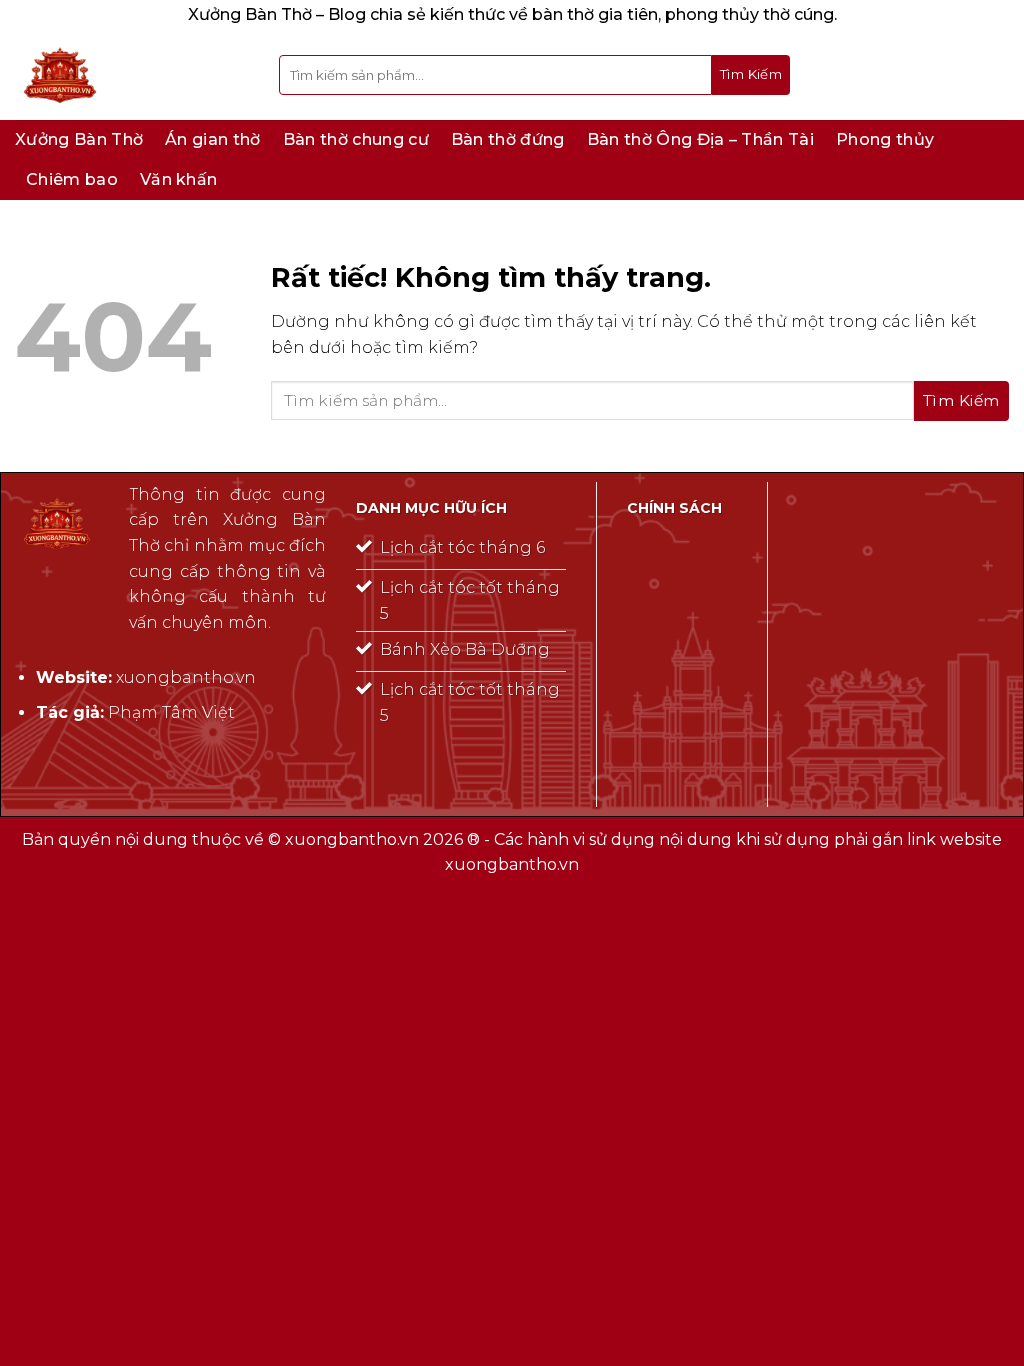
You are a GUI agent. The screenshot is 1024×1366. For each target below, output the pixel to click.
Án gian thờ (213, 139)
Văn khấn (179, 179)
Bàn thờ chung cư (356, 139)
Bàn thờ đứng (508, 139)
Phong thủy (885, 139)
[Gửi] (751, 75)
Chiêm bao (72, 179)
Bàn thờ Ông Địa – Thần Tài (700, 139)
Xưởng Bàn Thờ (79, 139)
